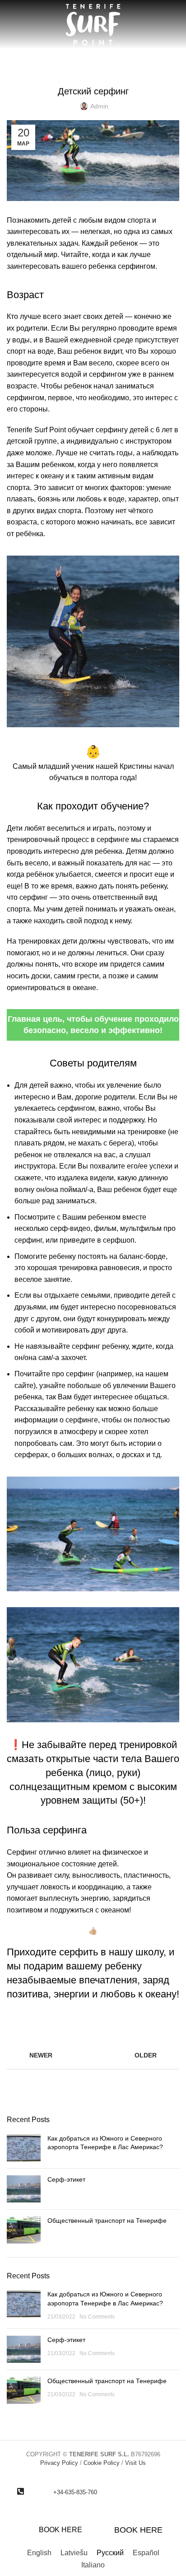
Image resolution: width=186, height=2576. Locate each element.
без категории (75, 69)
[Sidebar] (11, 2530)
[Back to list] (93, 2055)
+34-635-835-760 (75, 2492)
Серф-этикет (66, 2179)
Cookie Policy (102, 2463)
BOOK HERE (60, 2530)
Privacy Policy (59, 2463)
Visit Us (135, 2463)
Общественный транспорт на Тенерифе (107, 2221)
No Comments (97, 2317)
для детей (119, 69)
